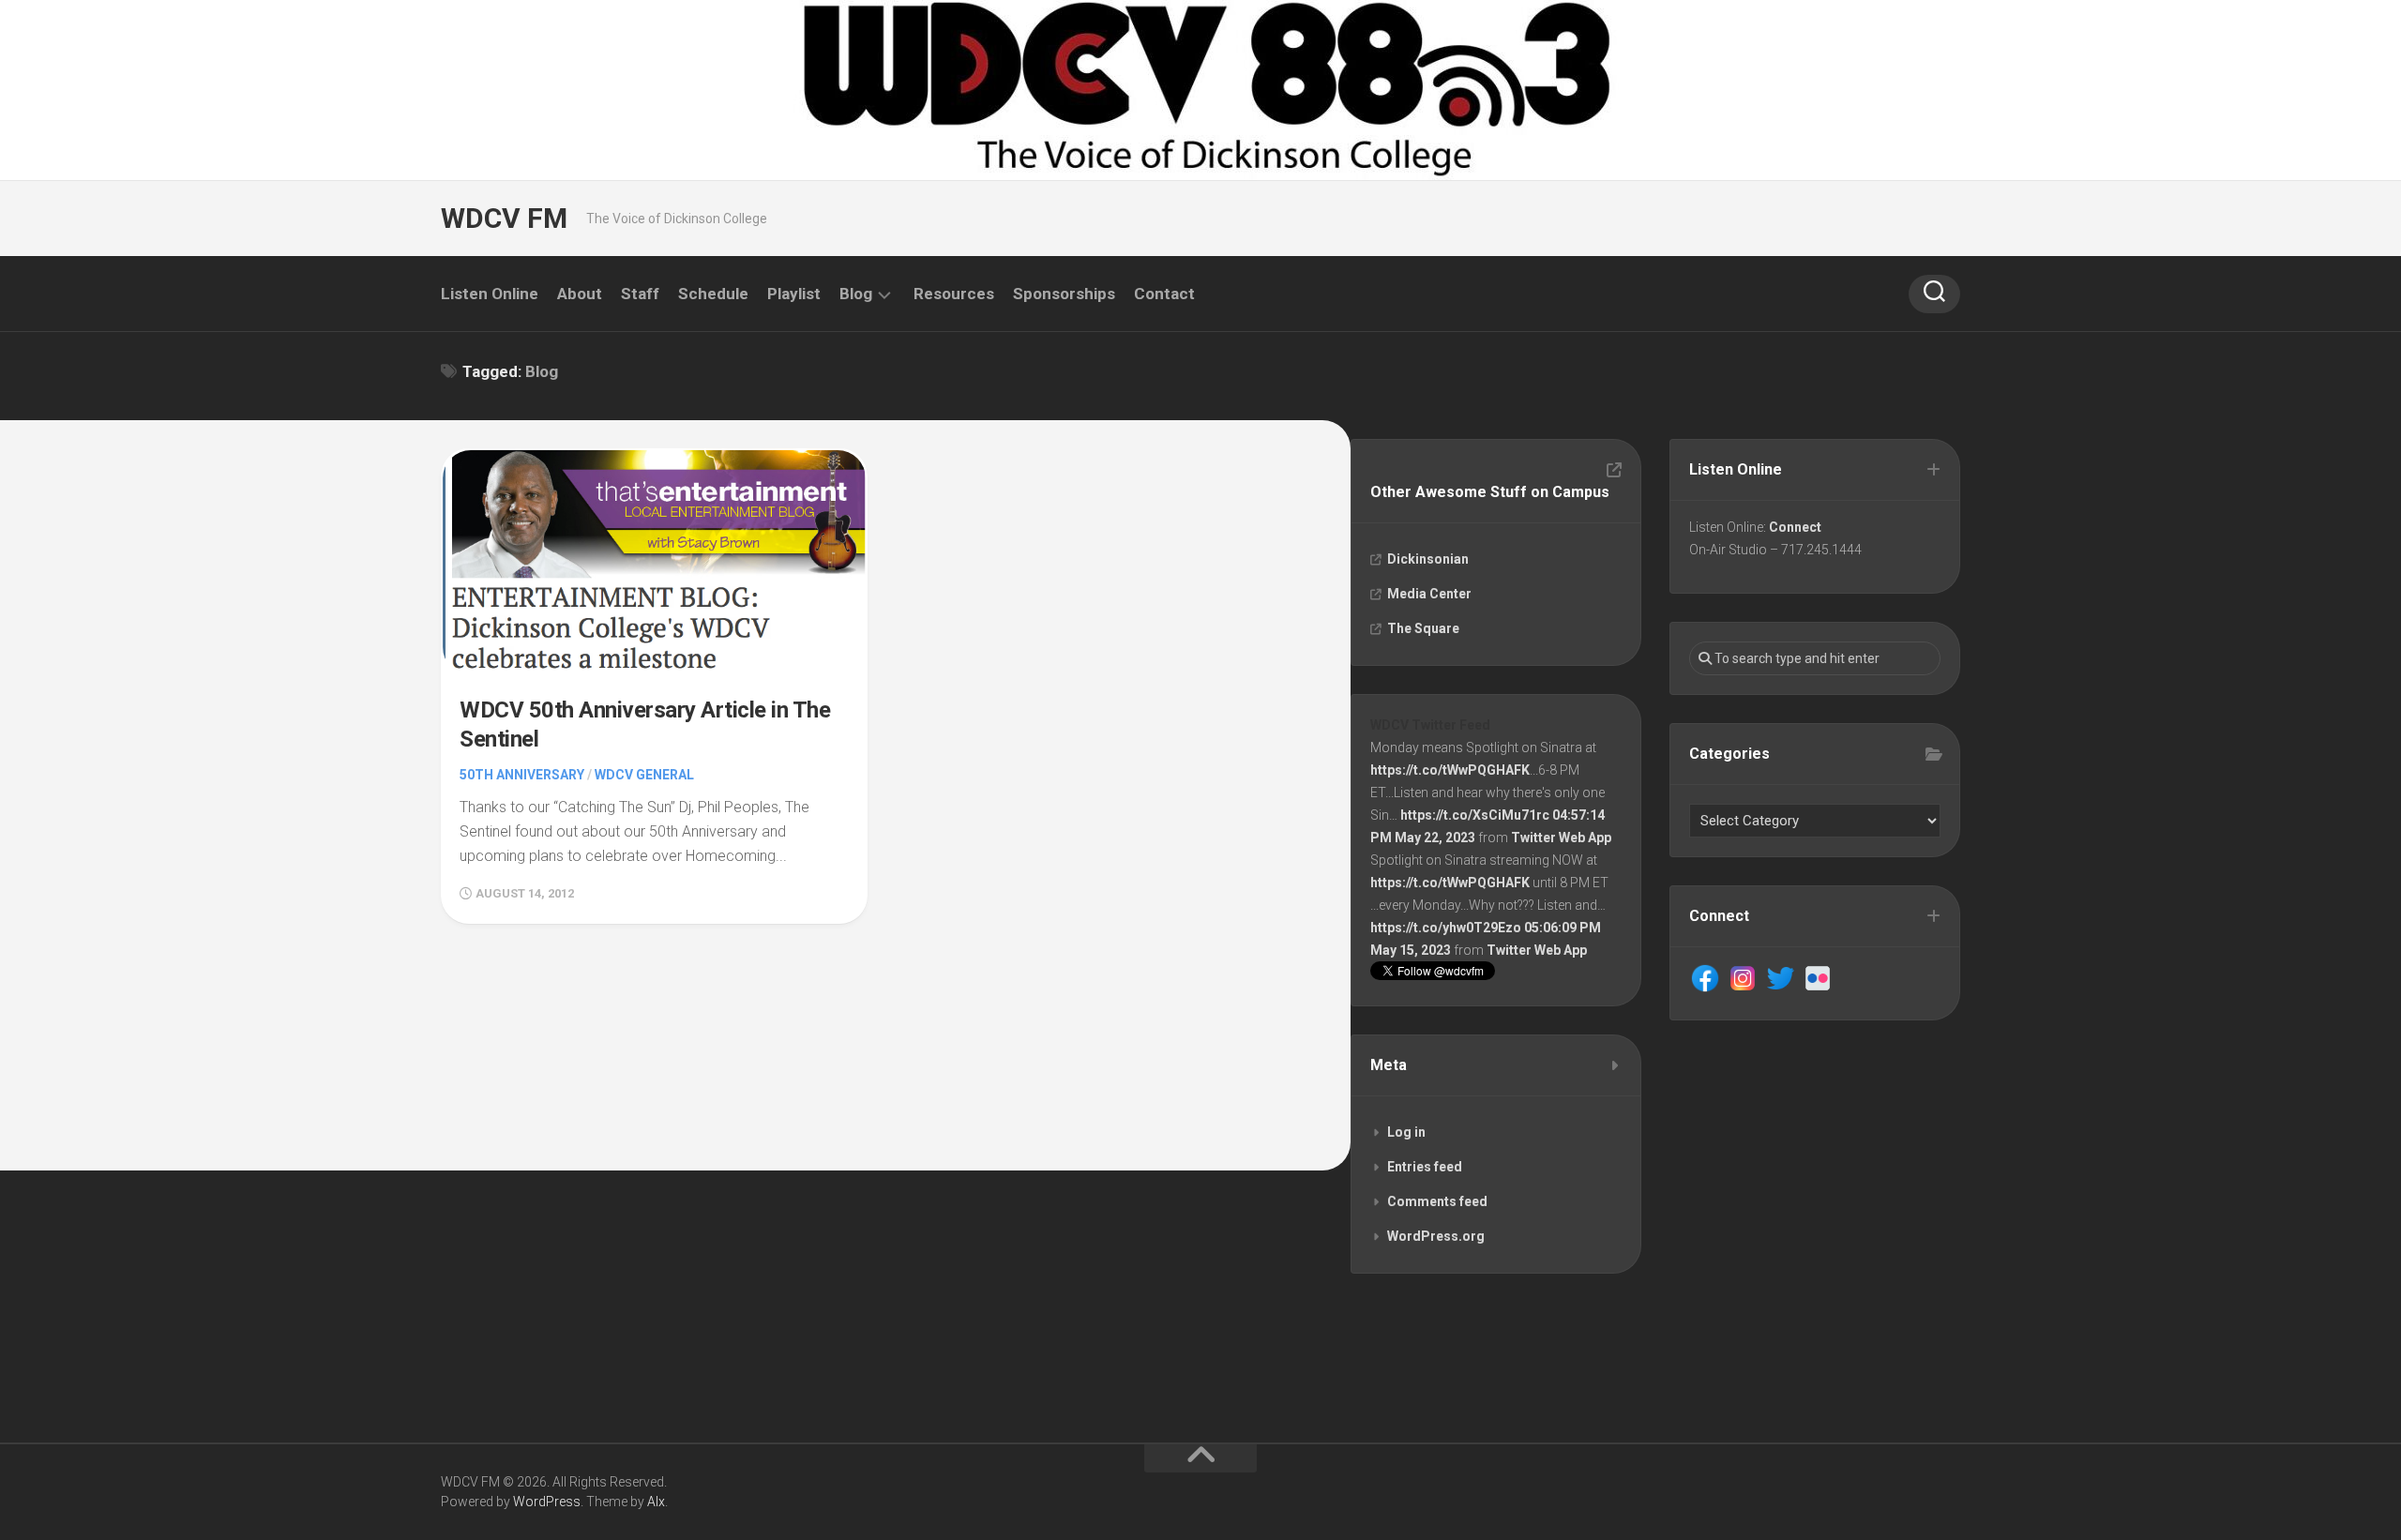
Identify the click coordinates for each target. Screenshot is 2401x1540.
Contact (1164, 294)
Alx (656, 1502)
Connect (1795, 527)
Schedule (713, 294)
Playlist (794, 294)
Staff (640, 294)
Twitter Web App (1561, 838)
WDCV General (644, 775)
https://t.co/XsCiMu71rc (1475, 815)
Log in (1406, 1132)
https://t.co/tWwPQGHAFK (1450, 770)
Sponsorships (1064, 294)
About (580, 294)
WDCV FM (504, 218)
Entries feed (1425, 1167)
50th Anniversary (522, 775)
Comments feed (1437, 1201)
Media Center (1429, 594)
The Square (1423, 628)
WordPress (547, 1502)
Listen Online (490, 294)
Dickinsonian (1428, 559)
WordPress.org (1436, 1236)
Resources (954, 294)
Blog (856, 294)
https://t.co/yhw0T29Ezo (1446, 928)
